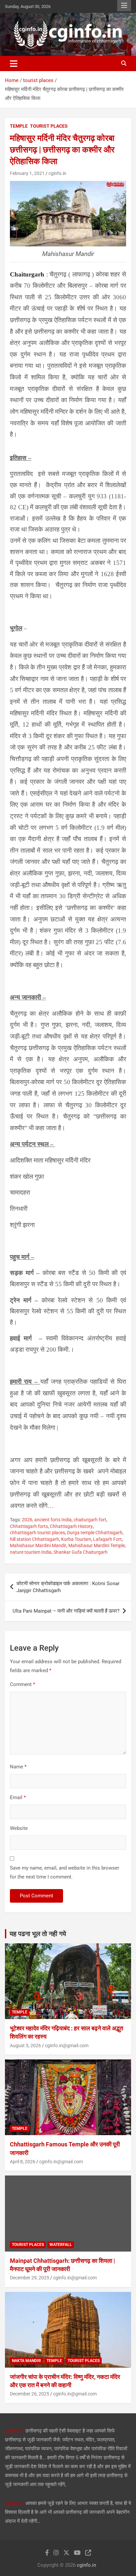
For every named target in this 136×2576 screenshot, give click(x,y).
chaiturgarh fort (90, 1520)
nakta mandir (26, 2361)
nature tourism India (31, 1552)
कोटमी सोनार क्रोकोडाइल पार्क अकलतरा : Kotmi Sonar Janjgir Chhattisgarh (68, 1587)
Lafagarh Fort (107, 1539)
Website (19, 1828)
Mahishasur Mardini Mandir (38, 1545)
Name (18, 1767)
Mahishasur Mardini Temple (97, 1545)
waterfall (61, 2245)
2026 (27, 1520)
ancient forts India (53, 1520)
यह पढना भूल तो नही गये (38, 1934)
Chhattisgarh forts (29, 1526)
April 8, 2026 (23, 2162)
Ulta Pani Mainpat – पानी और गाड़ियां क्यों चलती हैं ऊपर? (66, 1611)
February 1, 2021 (27, 173)
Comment (22, 1684)
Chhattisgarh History (71, 1526)
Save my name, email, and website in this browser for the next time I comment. (65, 1872)
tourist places (49, 126)
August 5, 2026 (25, 2046)
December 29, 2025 (30, 2278)
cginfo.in (57, 173)
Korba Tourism (76, 1539)
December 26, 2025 (30, 2394)
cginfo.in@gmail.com (67, 2046)
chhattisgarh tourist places (37, 1533)
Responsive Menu (124, 6)
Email (18, 1797)
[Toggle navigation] (14, 63)
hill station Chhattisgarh (34, 1539)
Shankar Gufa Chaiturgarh (81, 1552)
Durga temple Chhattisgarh (95, 1533)
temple (19, 126)
